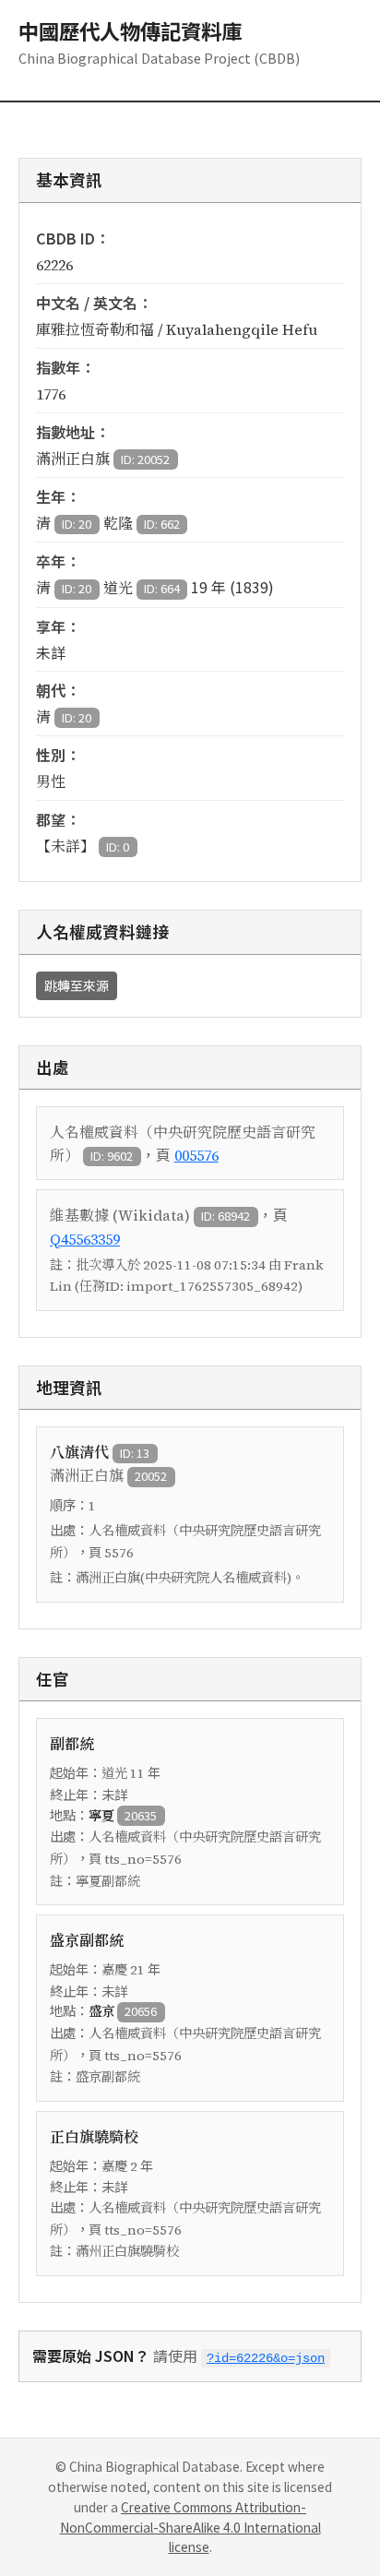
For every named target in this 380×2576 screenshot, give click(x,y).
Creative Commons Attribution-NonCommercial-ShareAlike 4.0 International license (190, 2527)
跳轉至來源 (77, 985)
